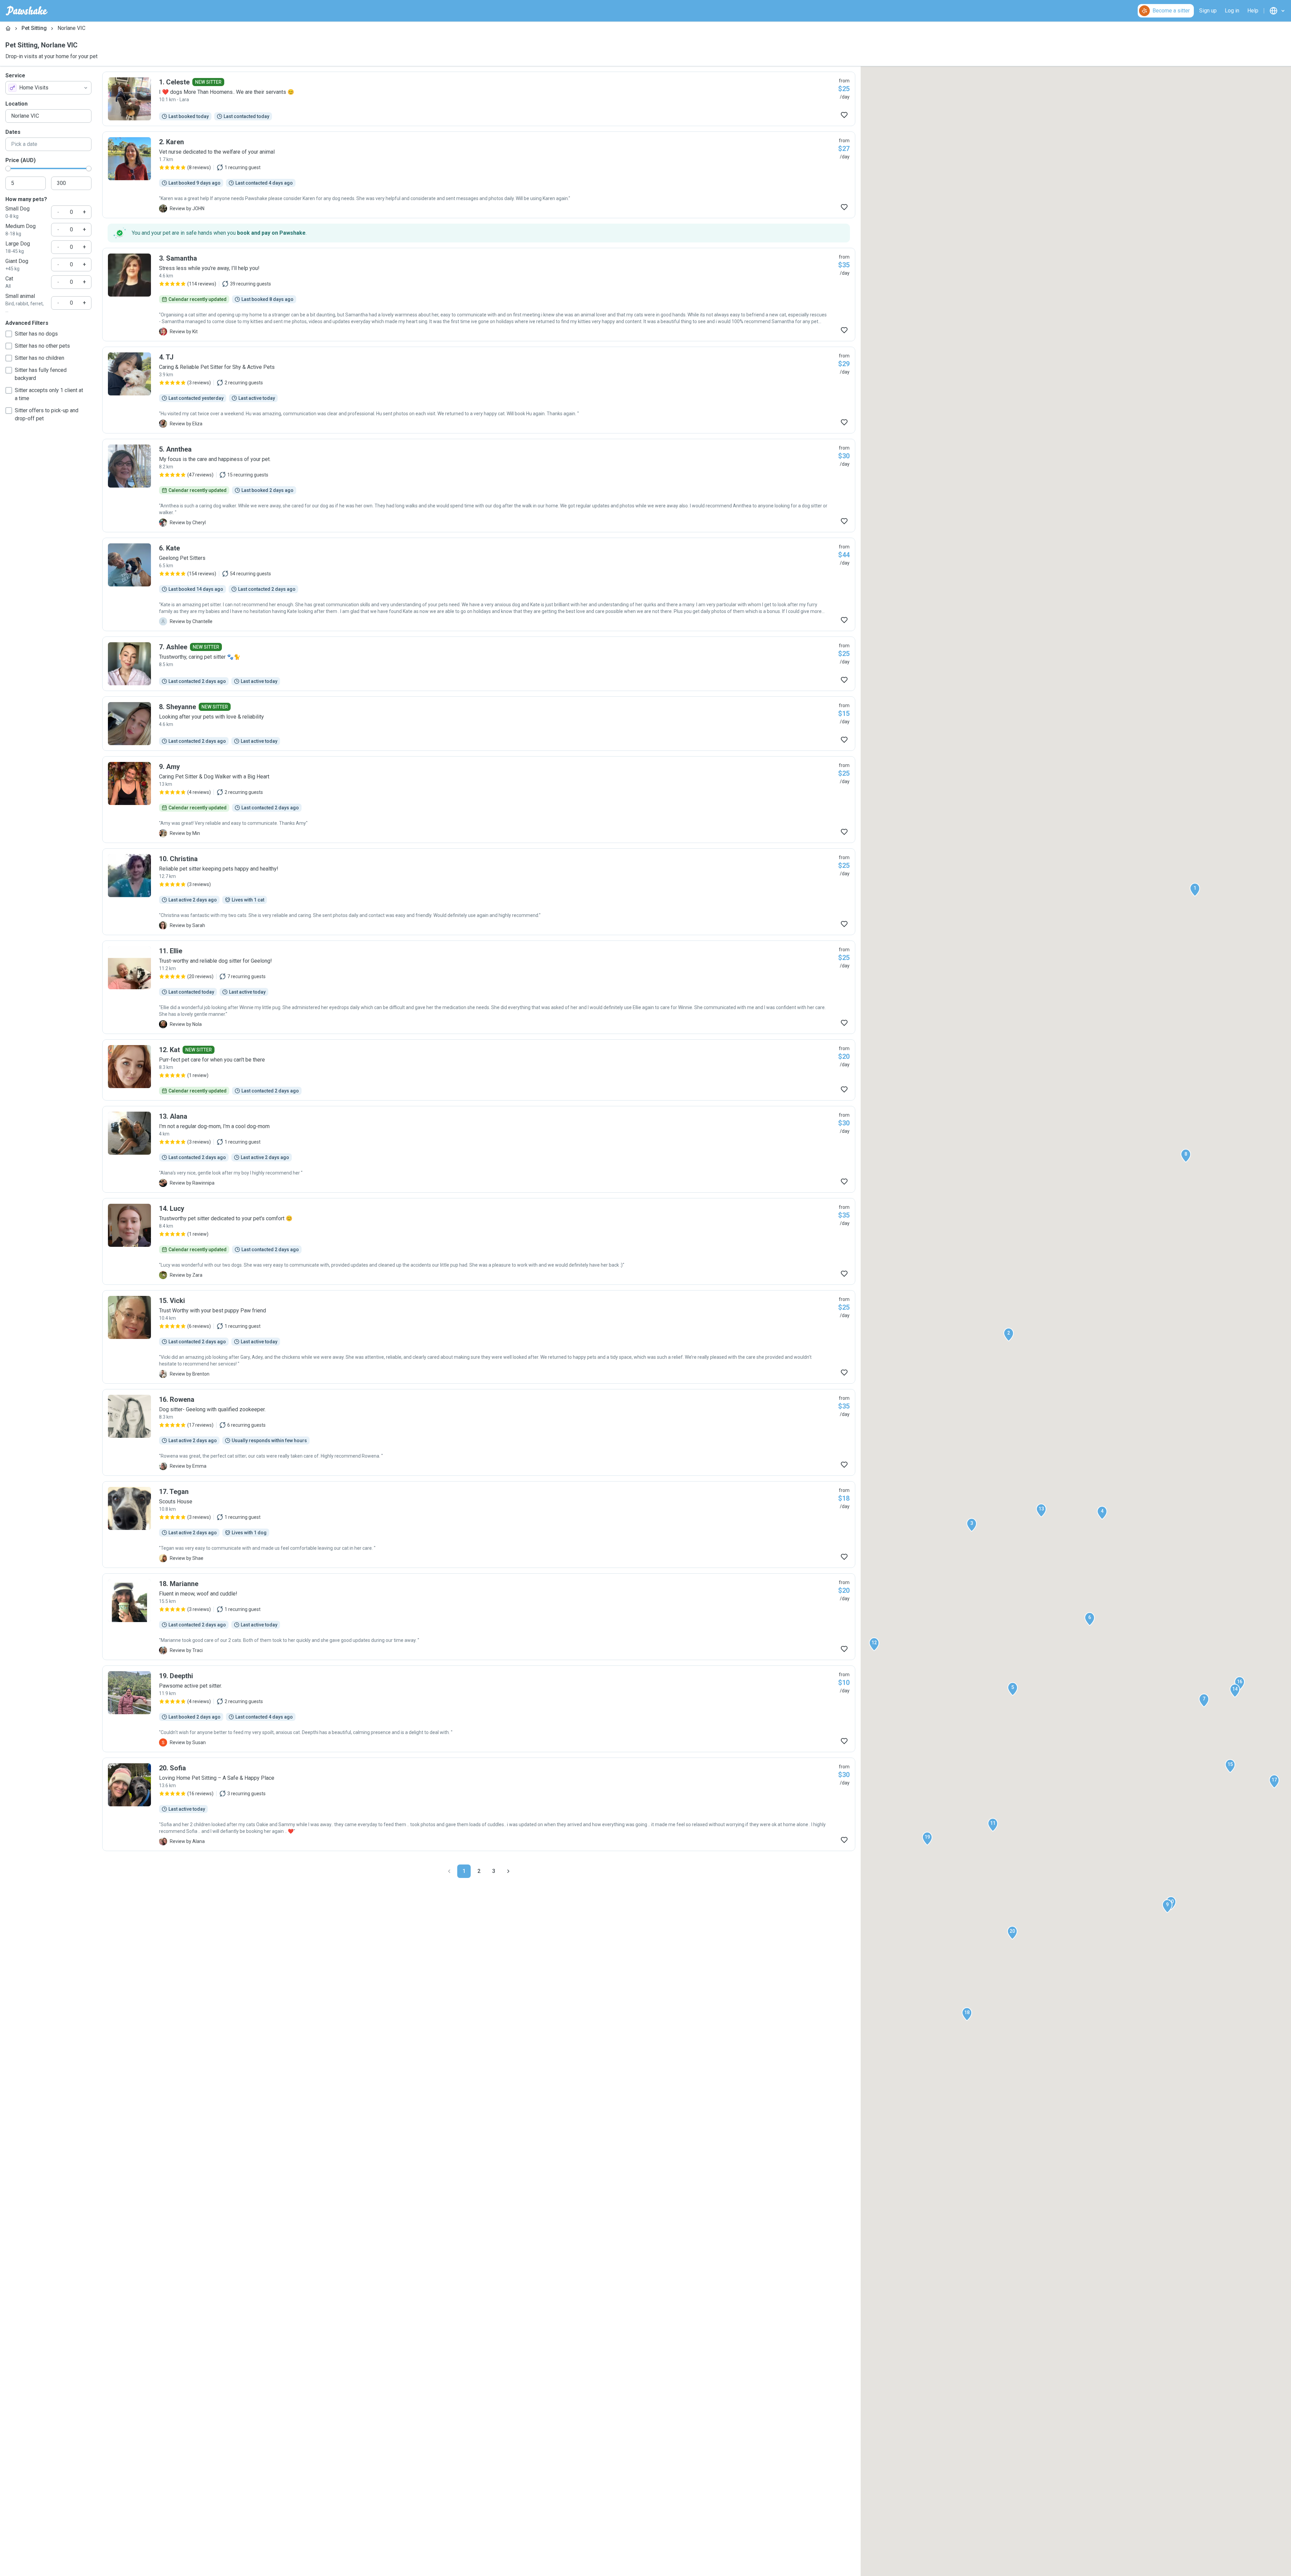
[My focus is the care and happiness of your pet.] (479, 486)
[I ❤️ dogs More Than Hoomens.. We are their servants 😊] (479, 99)
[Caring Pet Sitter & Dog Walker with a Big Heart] (479, 800)
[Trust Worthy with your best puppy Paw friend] (479, 1337)
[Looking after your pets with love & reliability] (479, 724)
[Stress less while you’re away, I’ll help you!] (479, 295)
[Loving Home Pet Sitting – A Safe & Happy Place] (479, 1804)
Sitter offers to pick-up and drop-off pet (47, 414)
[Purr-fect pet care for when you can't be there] (479, 1070)
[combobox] (48, 88)
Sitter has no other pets (42, 346)
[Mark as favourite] (844, 115)
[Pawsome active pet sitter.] (479, 1709)
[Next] (508, 1871)
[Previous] (449, 1871)
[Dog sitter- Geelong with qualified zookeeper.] (479, 1432)
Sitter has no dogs (36, 334)
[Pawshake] (27, 11)
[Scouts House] (479, 1525)
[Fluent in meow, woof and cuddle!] (479, 1617)
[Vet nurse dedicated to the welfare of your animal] (479, 175)
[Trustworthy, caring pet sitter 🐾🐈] (479, 664)
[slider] (8, 168)
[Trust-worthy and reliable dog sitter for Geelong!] (479, 987)
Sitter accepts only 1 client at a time (49, 394)
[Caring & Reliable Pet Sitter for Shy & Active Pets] (479, 390)
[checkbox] (9, 334)
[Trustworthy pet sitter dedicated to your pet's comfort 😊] (479, 1241)
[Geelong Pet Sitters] (479, 584)
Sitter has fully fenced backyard (41, 374)
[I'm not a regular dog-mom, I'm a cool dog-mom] (479, 1149)
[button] (1195, 890)
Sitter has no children (40, 358)
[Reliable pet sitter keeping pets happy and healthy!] (479, 892)
